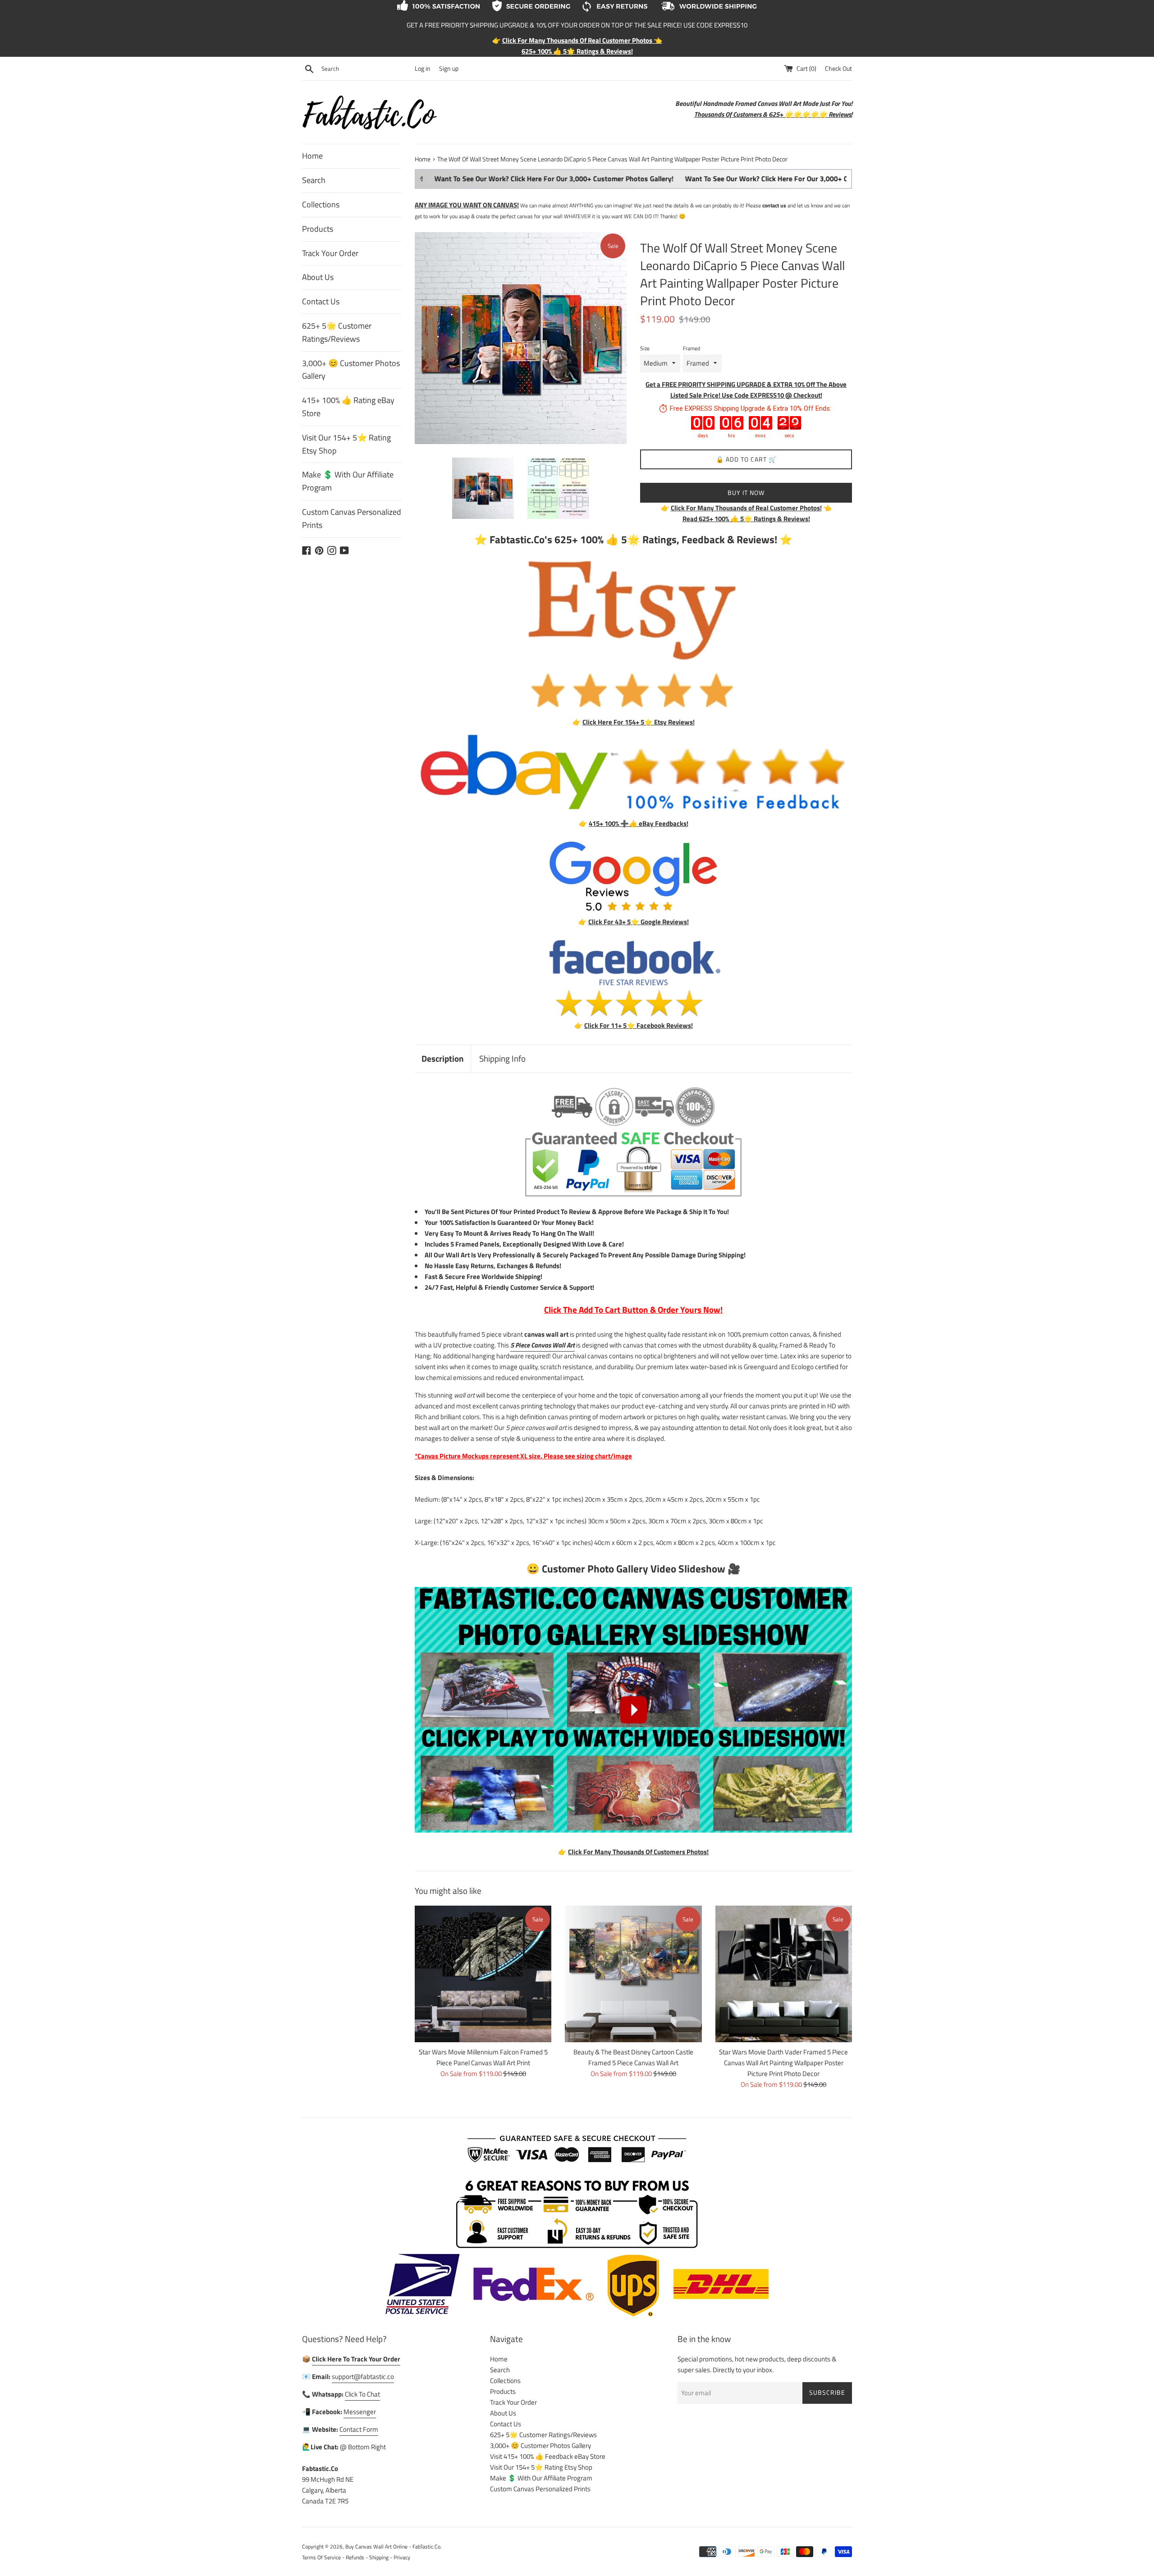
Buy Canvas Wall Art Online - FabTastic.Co (393, 2546)
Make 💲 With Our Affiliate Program (348, 481)
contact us (774, 205)
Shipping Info (502, 1058)
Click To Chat (362, 2394)
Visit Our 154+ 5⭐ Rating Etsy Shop (346, 444)
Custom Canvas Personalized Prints (352, 518)
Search (314, 180)
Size (645, 348)
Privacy (402, 2557)
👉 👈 (746, 508)
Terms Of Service (321, 2557)
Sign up (449, 69)
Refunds (355, 2557)
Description (443, 1058)
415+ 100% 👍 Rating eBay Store (348, 407)
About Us (318, 277)
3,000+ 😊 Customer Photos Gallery (351, 370)
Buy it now (746, 493)
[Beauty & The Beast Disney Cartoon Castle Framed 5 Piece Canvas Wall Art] (633, 1974)
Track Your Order (330, 253)
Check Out (838, 69)
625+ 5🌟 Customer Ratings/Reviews (337, 332)
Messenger (360, 2412)
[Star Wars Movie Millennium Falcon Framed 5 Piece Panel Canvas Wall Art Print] (483, 1974)
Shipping (379, 2557)
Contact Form (359, 2429)
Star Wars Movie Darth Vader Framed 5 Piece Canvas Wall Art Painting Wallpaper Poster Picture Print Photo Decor (783, 2063)
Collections (321, 204)
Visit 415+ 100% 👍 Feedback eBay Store (548, 2456)
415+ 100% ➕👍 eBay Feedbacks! (639, 823)
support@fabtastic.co (363, 2377)
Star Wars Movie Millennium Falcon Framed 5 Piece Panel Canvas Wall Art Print (483, 2057)
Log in (423, 69)
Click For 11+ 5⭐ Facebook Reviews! (639, 1025)
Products (318, 229)
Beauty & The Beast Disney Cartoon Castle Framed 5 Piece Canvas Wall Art (633, 2057)
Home (312, 156)
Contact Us (321, 301)
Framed (691, 348)
